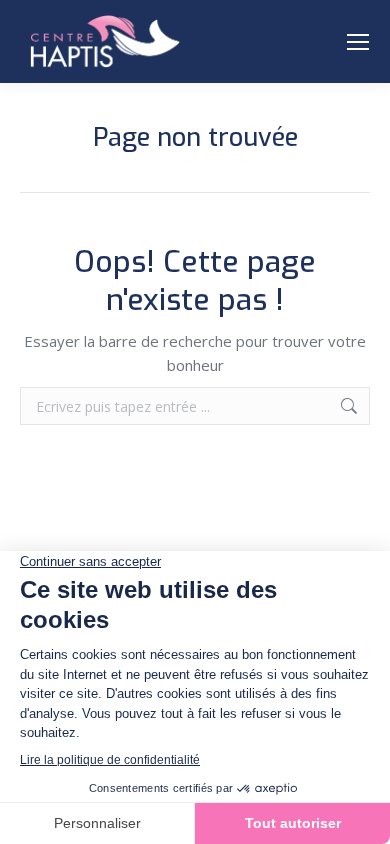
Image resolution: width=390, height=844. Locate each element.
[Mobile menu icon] (358, 42)
